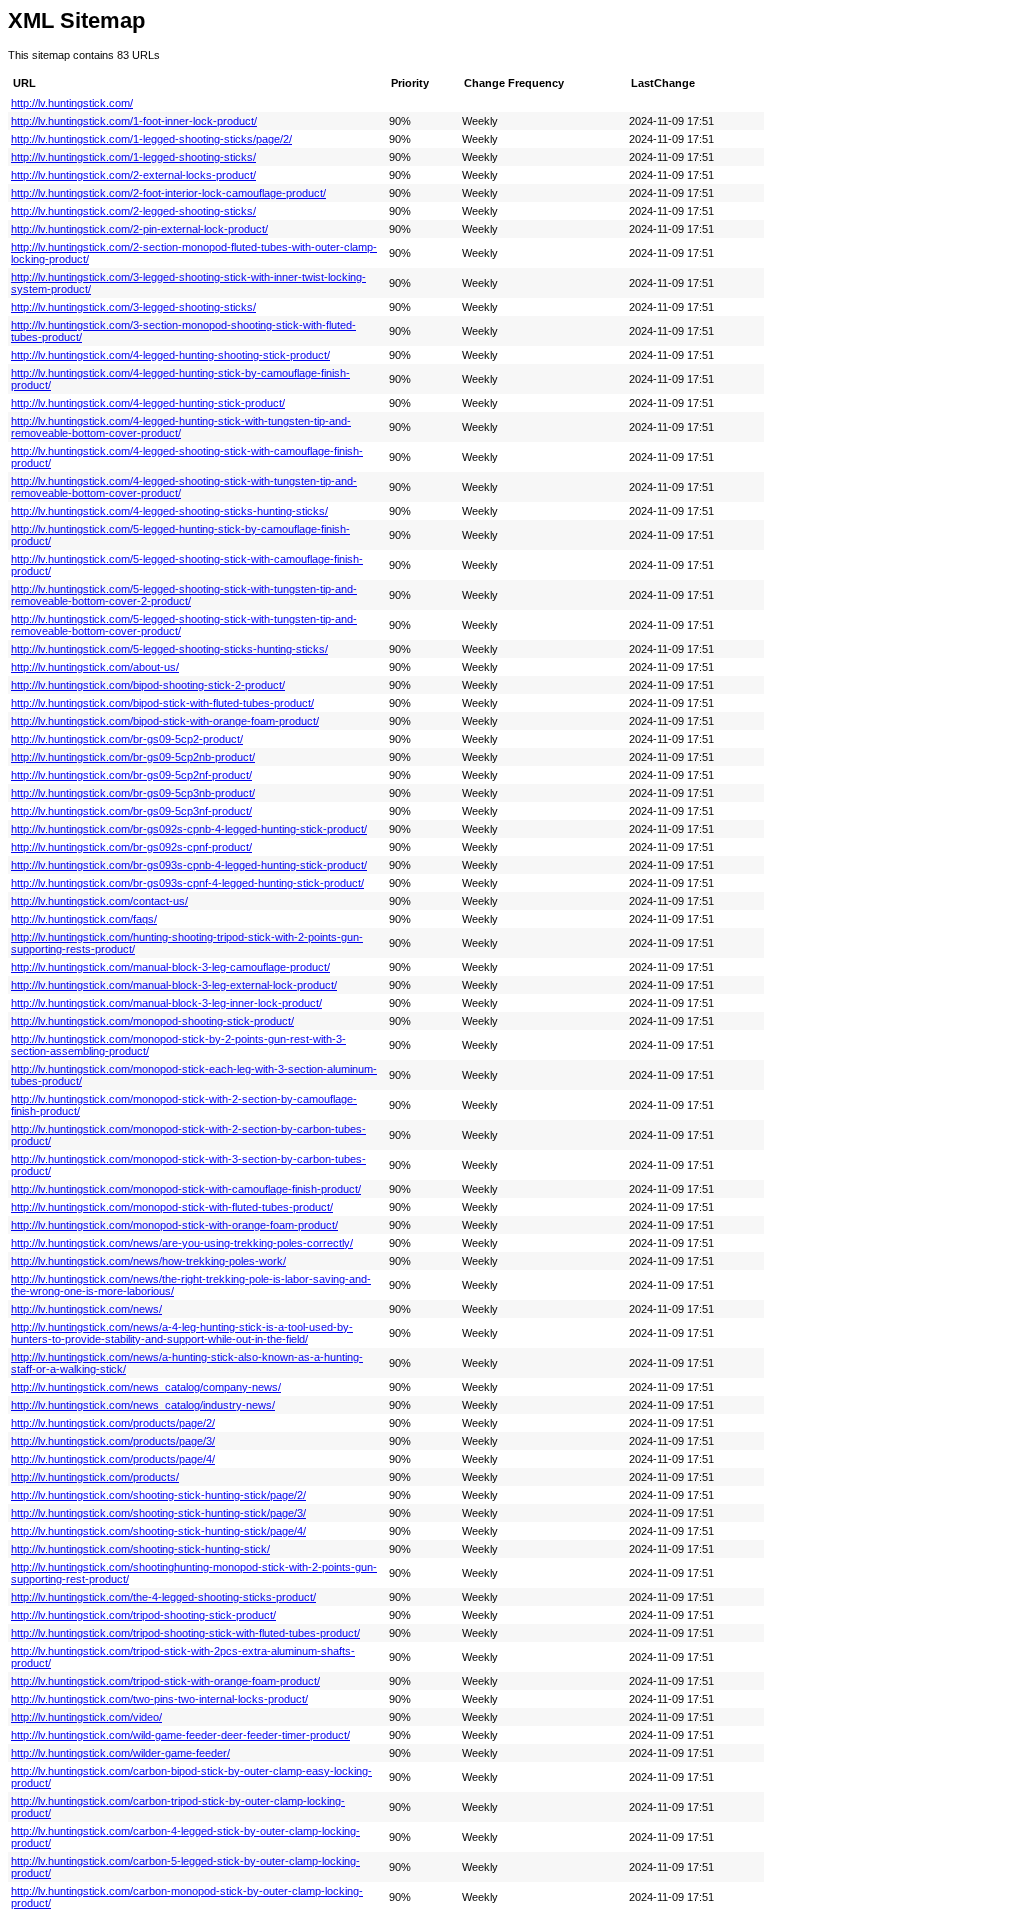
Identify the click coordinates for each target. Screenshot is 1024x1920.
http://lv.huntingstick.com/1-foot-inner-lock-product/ (134, 121)
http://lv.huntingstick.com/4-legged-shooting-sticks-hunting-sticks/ (169, 511)
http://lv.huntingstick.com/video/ (86, 1717)
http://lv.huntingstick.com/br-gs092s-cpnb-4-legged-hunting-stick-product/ (189, 829)
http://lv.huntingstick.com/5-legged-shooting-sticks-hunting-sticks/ (169, 649)
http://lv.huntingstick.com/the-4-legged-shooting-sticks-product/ (163, 1597)
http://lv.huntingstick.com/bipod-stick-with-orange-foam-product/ (165, 721)
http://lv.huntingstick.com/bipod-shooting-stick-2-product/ (148, 685)
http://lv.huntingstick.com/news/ (86, 1309)
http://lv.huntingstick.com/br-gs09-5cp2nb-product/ (133, 757)
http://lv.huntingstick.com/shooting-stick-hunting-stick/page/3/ (158, 1513)
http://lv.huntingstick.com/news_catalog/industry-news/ (143, 1405)
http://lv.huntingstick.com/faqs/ (84, 919)
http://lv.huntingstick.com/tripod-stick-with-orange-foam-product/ (165, 1681)
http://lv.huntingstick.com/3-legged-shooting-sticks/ (133, 307)
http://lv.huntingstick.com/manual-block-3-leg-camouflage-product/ (170, 967)
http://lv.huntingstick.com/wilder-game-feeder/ (120, 1753)
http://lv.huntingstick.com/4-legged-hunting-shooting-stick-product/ (170, 355)
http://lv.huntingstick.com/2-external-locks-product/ (133, 175)
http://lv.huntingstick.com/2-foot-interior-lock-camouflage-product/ (168, 193)
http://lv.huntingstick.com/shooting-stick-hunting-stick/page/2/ (158, 1495)
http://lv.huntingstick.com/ (72, 103)
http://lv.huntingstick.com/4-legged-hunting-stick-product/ (148, 403)
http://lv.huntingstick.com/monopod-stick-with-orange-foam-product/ (174, 1225)
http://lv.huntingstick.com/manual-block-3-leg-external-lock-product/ (174, 985)
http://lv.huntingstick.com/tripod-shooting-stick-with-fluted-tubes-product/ (185, 1633)
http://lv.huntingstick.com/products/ (95, 1477)
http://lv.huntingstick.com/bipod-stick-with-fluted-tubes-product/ (162, 703)
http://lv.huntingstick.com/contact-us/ (99, 901)
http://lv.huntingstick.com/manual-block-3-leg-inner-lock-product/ (166, 1003)
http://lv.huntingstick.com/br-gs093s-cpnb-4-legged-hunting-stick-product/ (189, 865)
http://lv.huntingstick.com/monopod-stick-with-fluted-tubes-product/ (172, 1207)
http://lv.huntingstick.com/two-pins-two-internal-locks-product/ (159, 1699)
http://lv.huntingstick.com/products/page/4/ (113, 1459)
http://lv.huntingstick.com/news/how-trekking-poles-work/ (148, 1261)
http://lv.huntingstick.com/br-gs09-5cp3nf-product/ (131, 811)
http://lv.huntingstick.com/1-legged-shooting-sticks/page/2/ (151, 139)
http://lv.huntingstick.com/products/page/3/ (113, 1441)
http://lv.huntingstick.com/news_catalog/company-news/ (146, 1387)
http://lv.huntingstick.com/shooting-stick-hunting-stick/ (140, 1549)
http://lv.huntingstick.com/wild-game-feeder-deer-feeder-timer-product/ (180, 1735)
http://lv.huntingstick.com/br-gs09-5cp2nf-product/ (131, 775)
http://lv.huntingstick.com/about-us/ (95, 667)
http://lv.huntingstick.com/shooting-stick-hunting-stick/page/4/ (158, 1531)
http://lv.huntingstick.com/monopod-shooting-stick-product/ (152, 1021)
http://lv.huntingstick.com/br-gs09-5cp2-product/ (127, 739)
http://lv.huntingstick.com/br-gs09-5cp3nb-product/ (133, 793)
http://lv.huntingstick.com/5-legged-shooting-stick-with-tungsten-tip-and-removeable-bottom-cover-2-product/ (184, 595)
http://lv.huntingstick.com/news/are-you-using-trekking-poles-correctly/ (182, 1243)
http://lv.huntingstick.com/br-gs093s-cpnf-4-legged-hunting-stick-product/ (187, 883)
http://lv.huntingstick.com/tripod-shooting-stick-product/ (143, 1615)
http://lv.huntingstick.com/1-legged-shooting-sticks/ (133, 157)
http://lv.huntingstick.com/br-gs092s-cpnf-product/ (131, 847)
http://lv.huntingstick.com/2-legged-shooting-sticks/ (133, 211)
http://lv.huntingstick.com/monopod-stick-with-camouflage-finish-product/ (186, 1189)
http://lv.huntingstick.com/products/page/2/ (113, 1423)
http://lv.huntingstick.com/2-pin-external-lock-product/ (139, 229)
